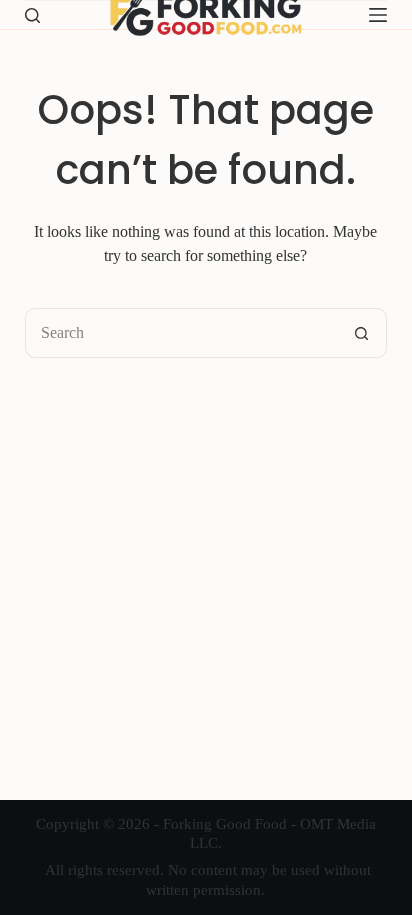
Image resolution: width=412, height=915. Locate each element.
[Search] (32, 15)
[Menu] (378, 15)
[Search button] (362, 333)
